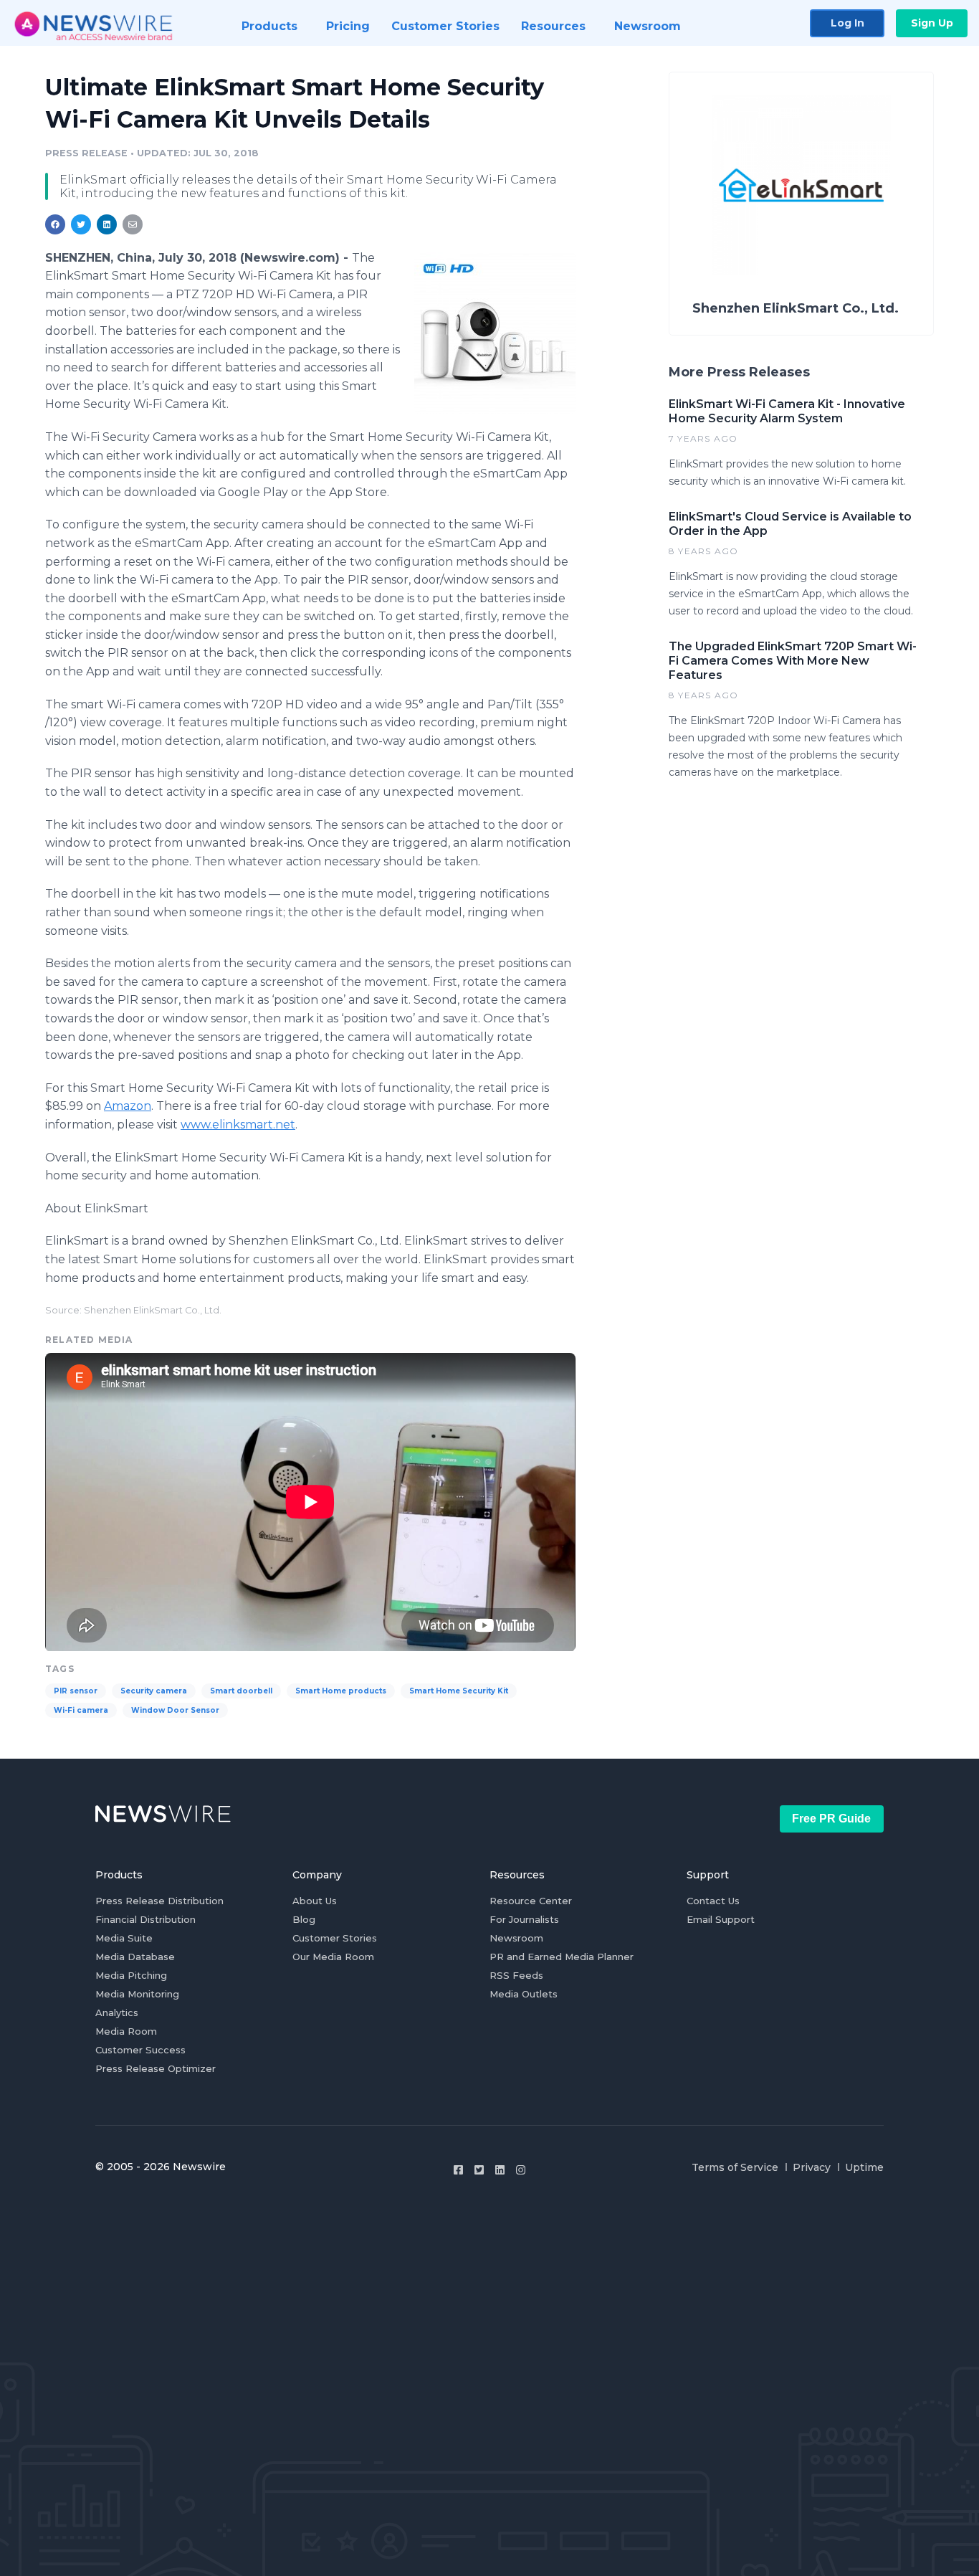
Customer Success (140, 2050)
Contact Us (713, 1901)
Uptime (864, 2167)
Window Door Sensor (175, 1710)
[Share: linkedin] (107, 224)
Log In (847, 23)
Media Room (126, 2031)
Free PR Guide (831, 1819)
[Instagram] (521, 2170)
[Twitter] (479, 2170)
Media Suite (124, 1938)
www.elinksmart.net (238, 1125)
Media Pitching (131, 1975)
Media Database (135, 1957)
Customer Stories (335, 1938)
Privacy (812, 2167)
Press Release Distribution (159, 1901)
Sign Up (932, 23)
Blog (304, 1919)
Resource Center (531, 1901)
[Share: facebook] (55, 224)
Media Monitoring (137, 1994)
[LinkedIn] (500, 2170)
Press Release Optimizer (156, 2068)
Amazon (128, 1106)
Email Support (721, 1919)
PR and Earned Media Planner (562, 1957)
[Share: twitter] (81, 224)
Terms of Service (735, 2167)
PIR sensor (76, 1691)
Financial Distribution (145, 1919)
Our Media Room (333, 1957)
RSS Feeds (516, 1975)
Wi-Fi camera (81, 1710)
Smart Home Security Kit (459, 1691)
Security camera (154, 1691)
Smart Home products (341, 1691)
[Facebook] (458, 2170)
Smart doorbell (241, 1691)
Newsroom (516, 1938)
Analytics (117, 2012)
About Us (315, 1901)
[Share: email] (133, 224)
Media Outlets (524, 1994)
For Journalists (524, 1919)
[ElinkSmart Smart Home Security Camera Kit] (495, 333)
